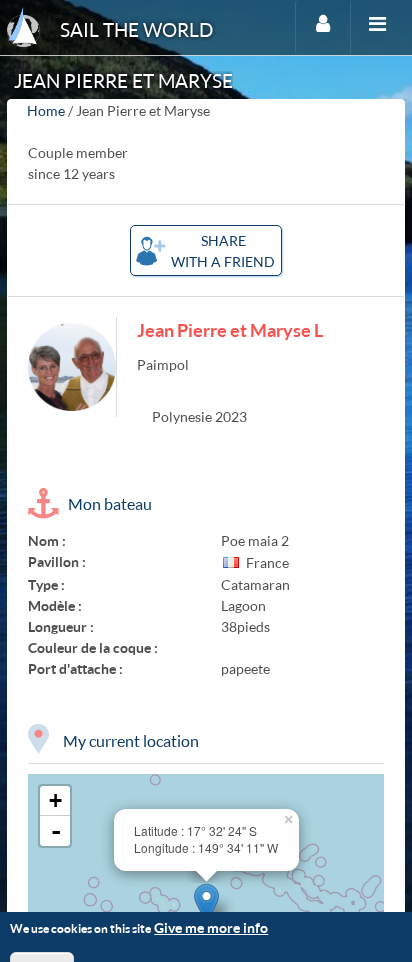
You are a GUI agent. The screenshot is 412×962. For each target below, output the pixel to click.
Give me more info (211, 927)
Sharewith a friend (223, 251)
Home (46, 110)
